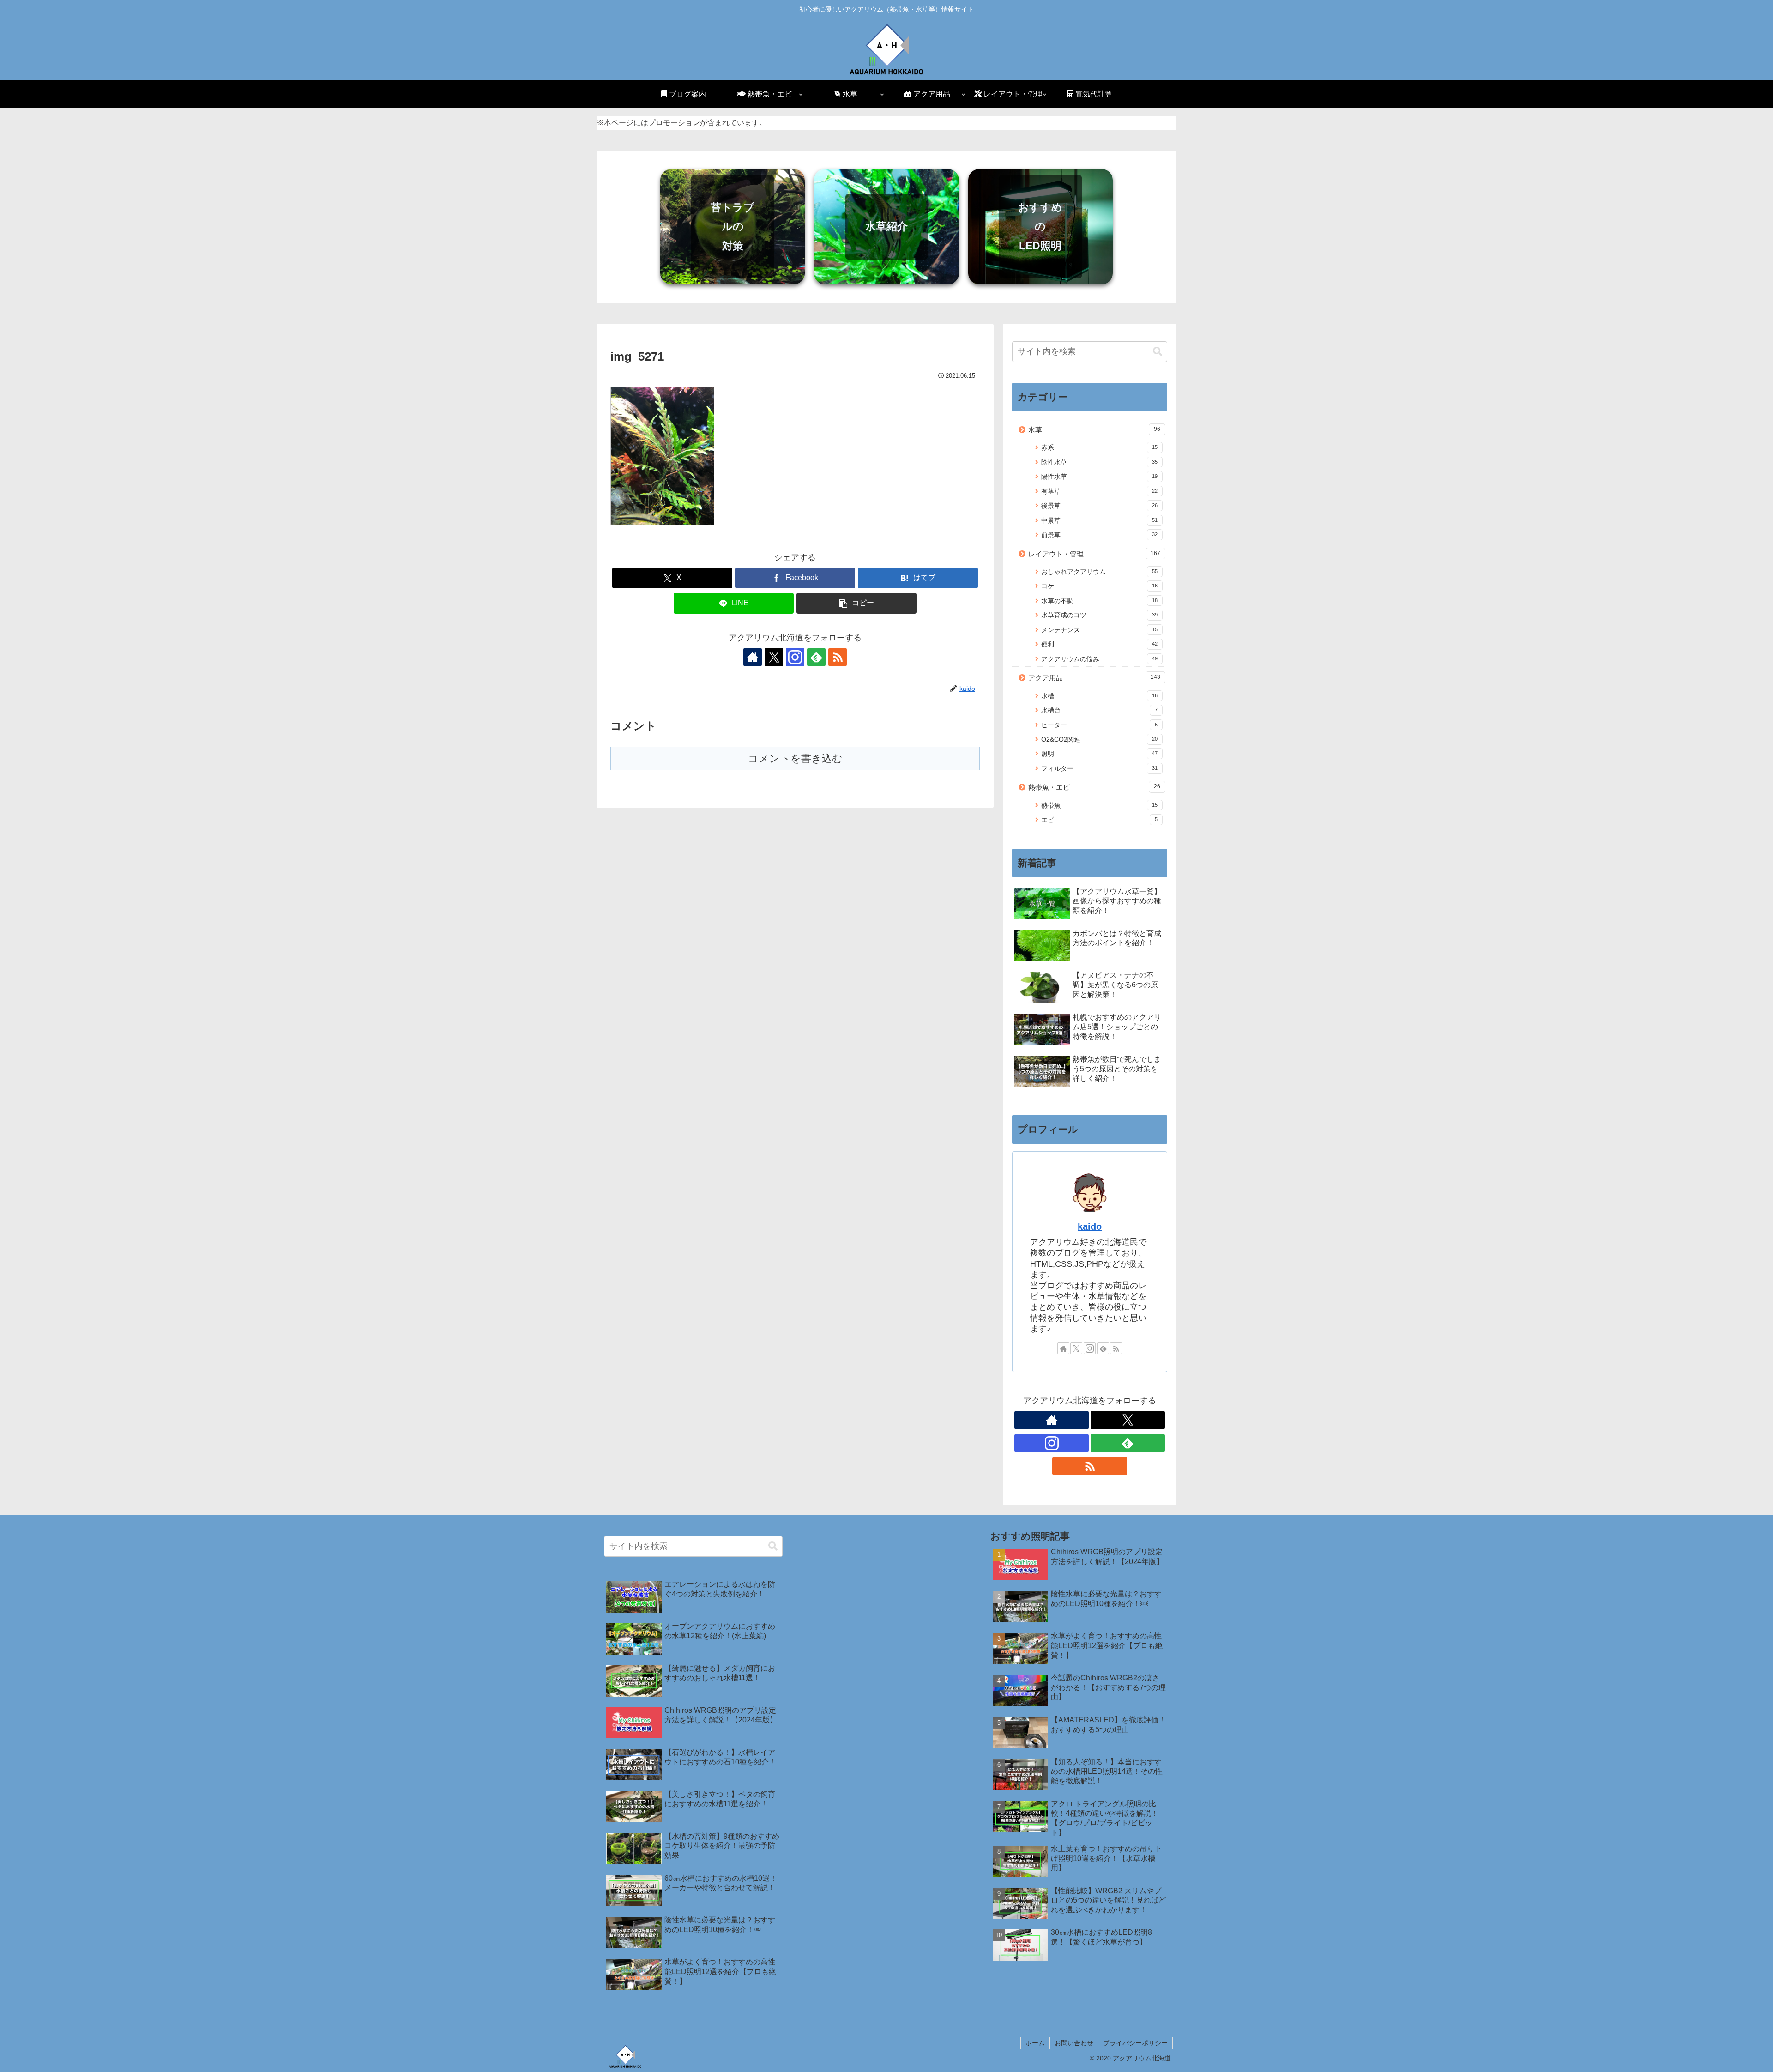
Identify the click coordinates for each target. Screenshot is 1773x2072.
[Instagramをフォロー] (795, 657)
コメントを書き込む (795, 758)
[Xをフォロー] (774, 657)
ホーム (1035, 2043)
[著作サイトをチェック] (753, 657)
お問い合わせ (1074, 2043)
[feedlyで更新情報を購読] (816, 657)
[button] (856, 603)
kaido (1090, 1226)
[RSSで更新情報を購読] (838, 657)
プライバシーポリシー (1135, 2043)
